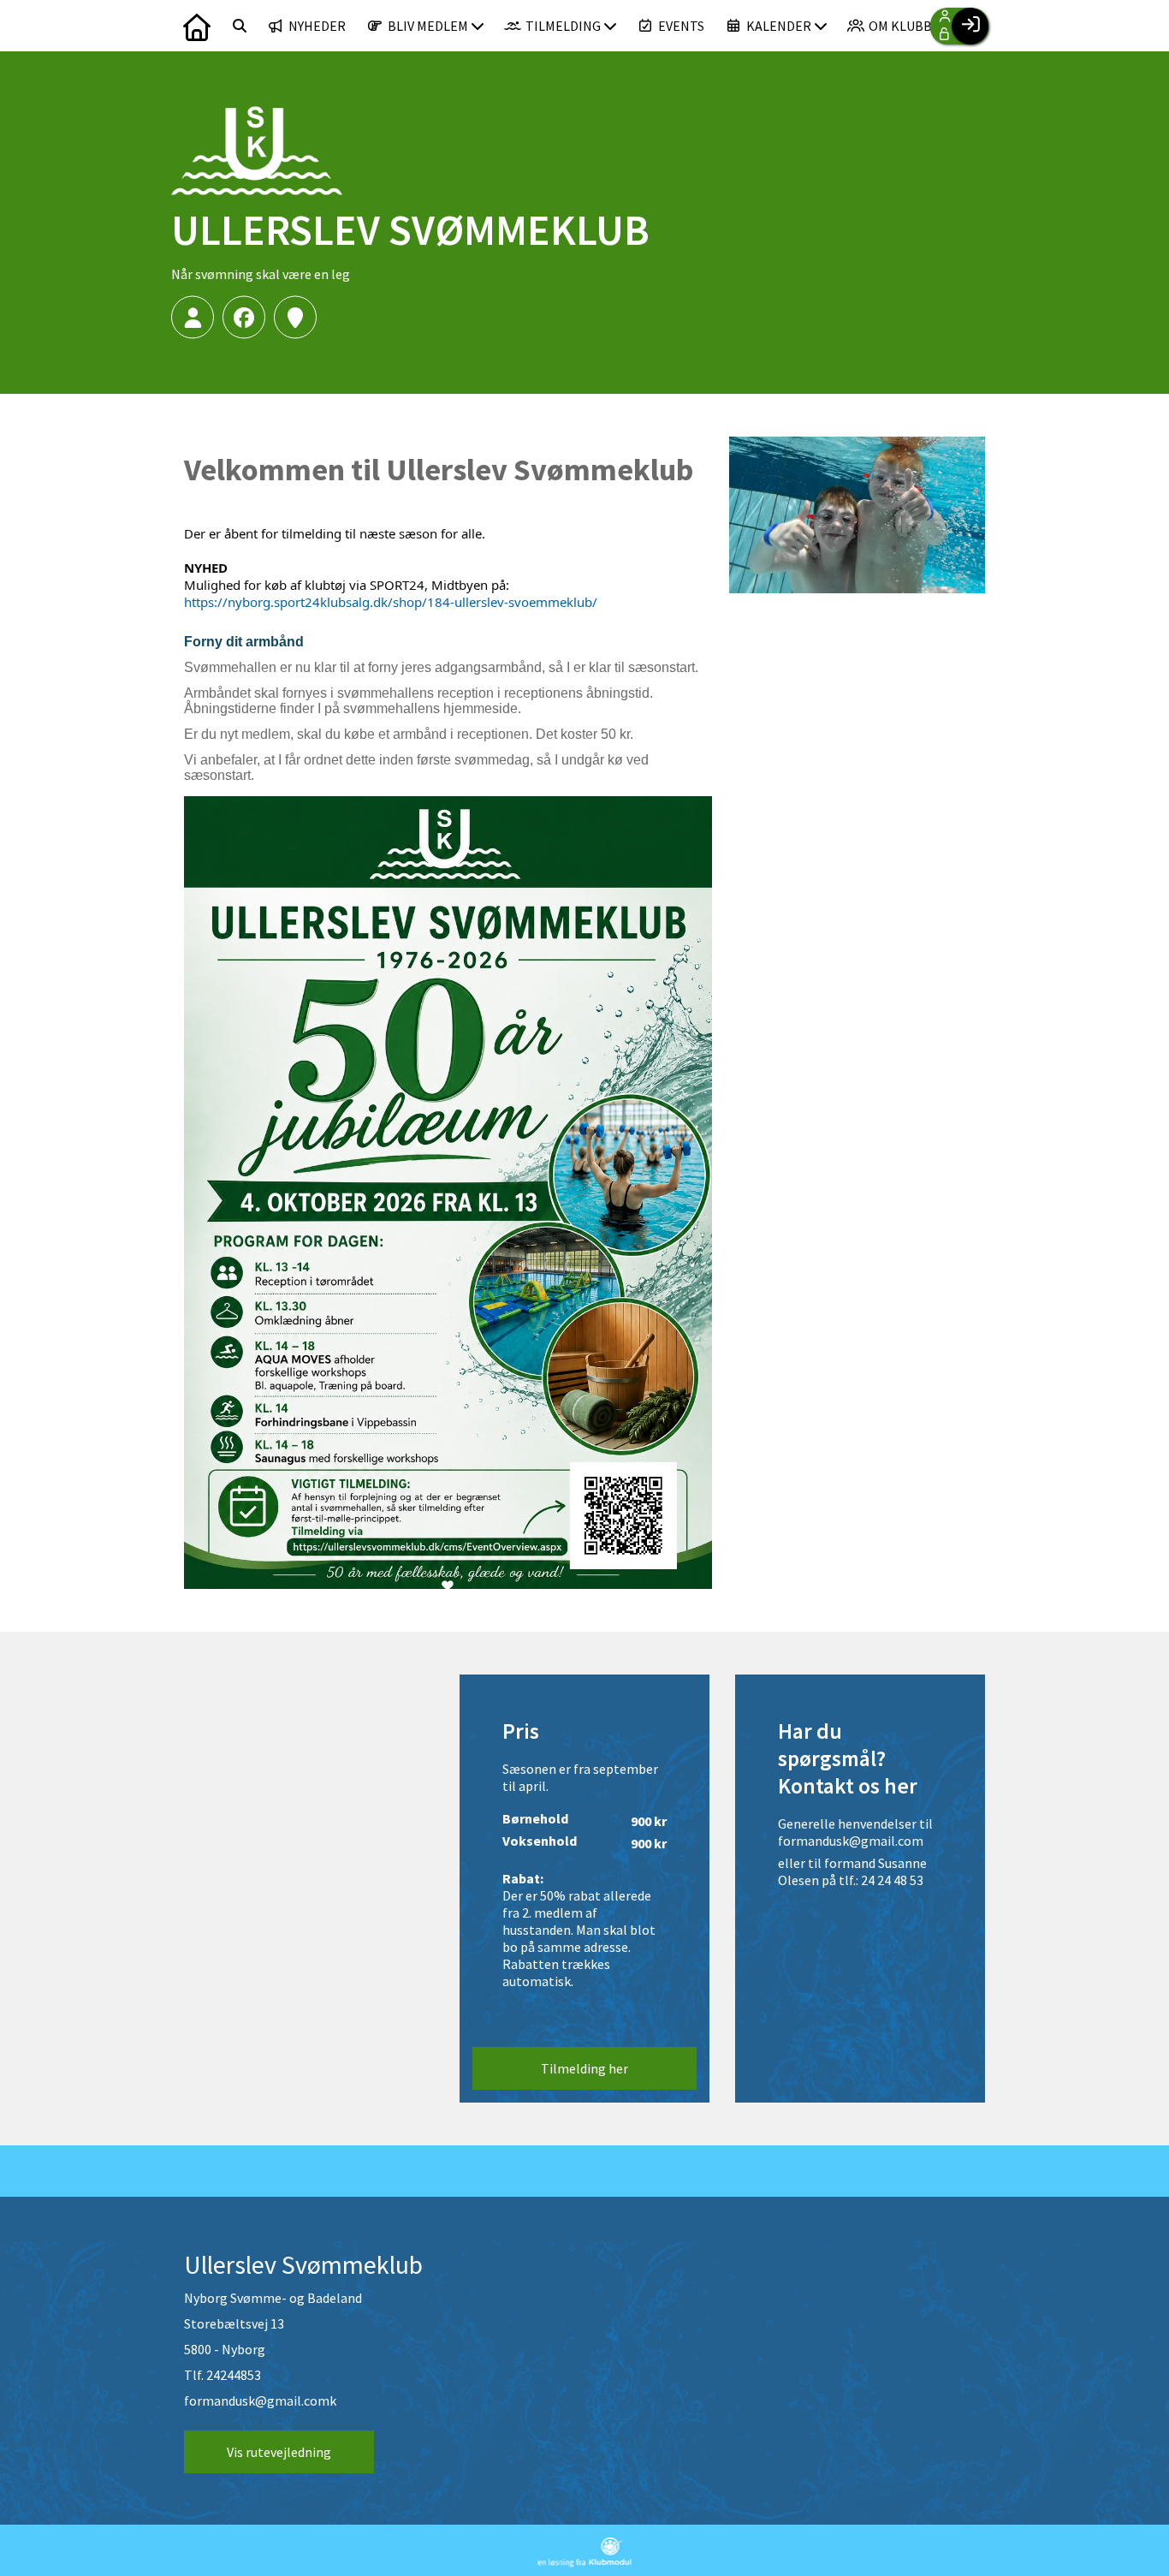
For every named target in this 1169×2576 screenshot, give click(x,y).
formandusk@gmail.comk (260, 2400)
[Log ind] (970, 26)
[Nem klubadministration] (585, 2562)
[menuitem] (197, 26)
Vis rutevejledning (279, 2452)
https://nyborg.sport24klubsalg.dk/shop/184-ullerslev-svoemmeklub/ (391, 602)
